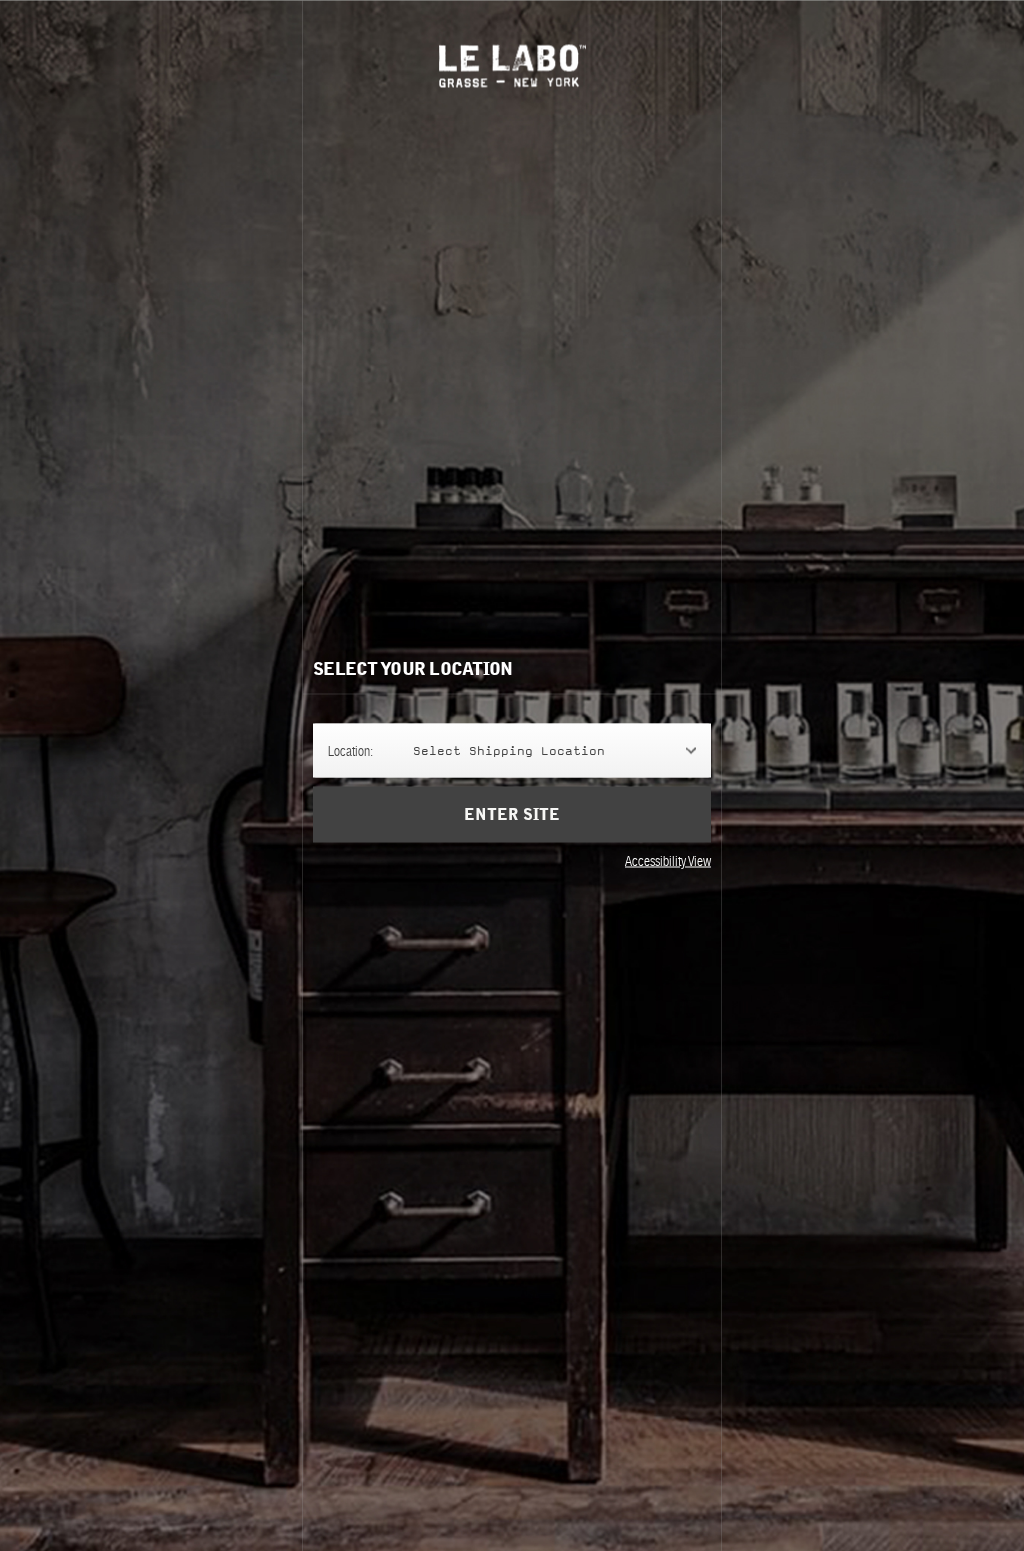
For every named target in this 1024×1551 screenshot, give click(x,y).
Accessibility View (668, 861)
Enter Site (512, 815)
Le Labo (512, 65)
